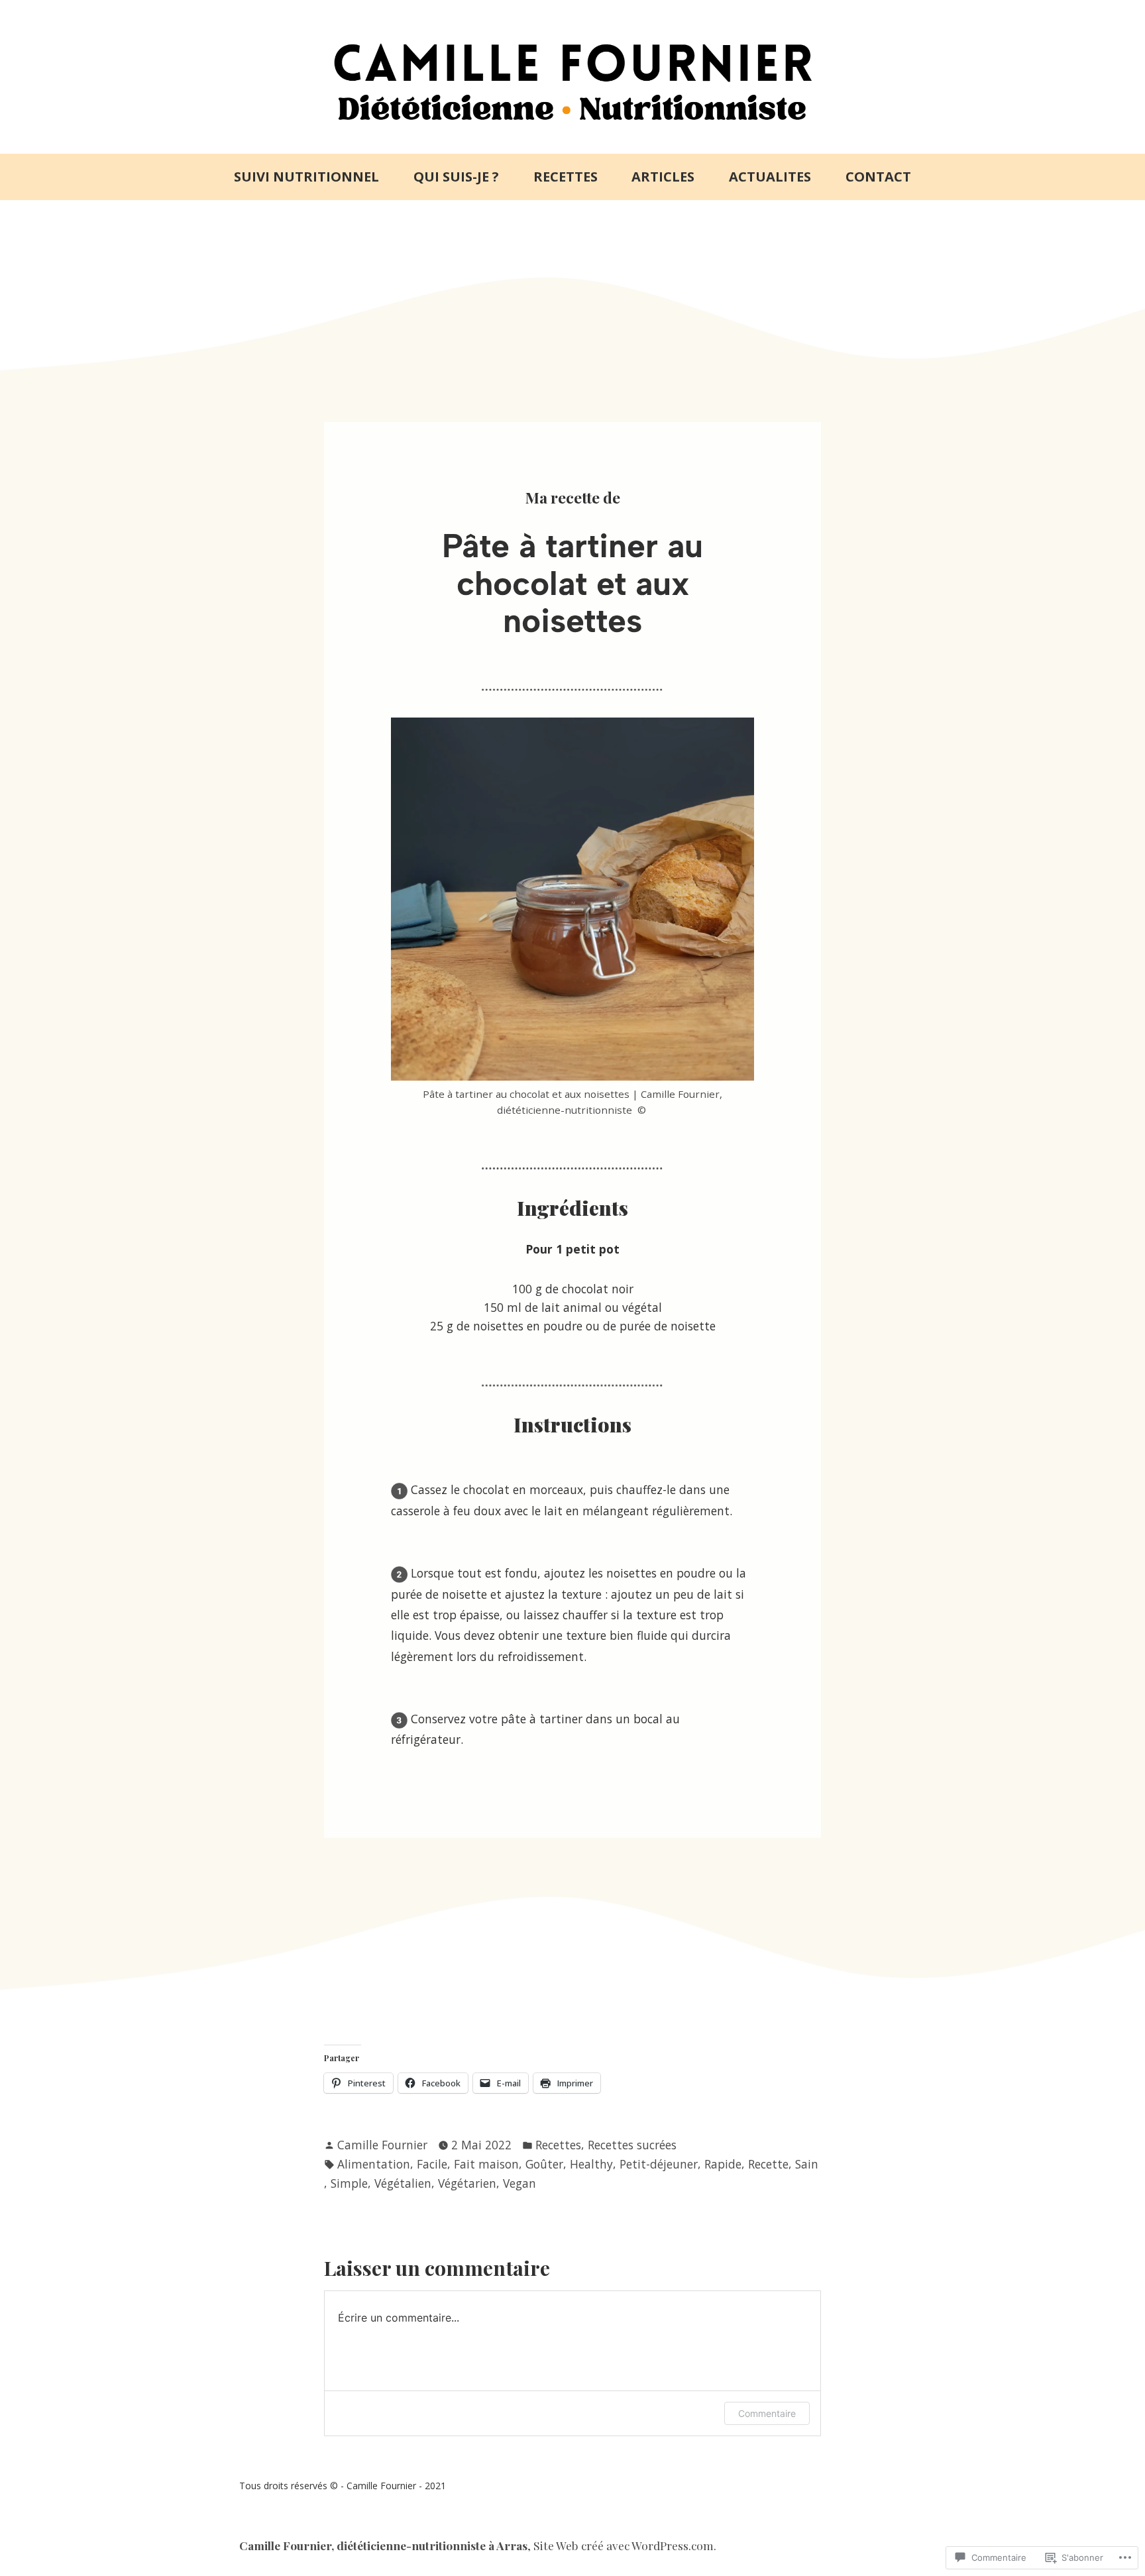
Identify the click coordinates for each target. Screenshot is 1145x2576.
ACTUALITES (770, 177)
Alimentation (374, 2164)
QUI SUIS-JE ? (456, 177)
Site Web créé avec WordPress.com (624, 2545)
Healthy (591, 2164)
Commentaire (767, 2413)
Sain (807, 2164)
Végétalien (403, 2183)
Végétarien (467, 2183)
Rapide (723, 2164)
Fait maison (486, 2164)
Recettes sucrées (632, 2145)
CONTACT (878, 177)
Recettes (558, 2145)
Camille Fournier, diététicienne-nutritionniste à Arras (383, 2545)
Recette (768, 2164)
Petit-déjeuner (659, 2164)
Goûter (544, 2164)
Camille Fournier (382, 2145)
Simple (349, 2183)
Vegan (519, 2183)
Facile (432, 2164)
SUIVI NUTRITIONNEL (306, 177)
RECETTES (566, 177)
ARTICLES (663, 177)
